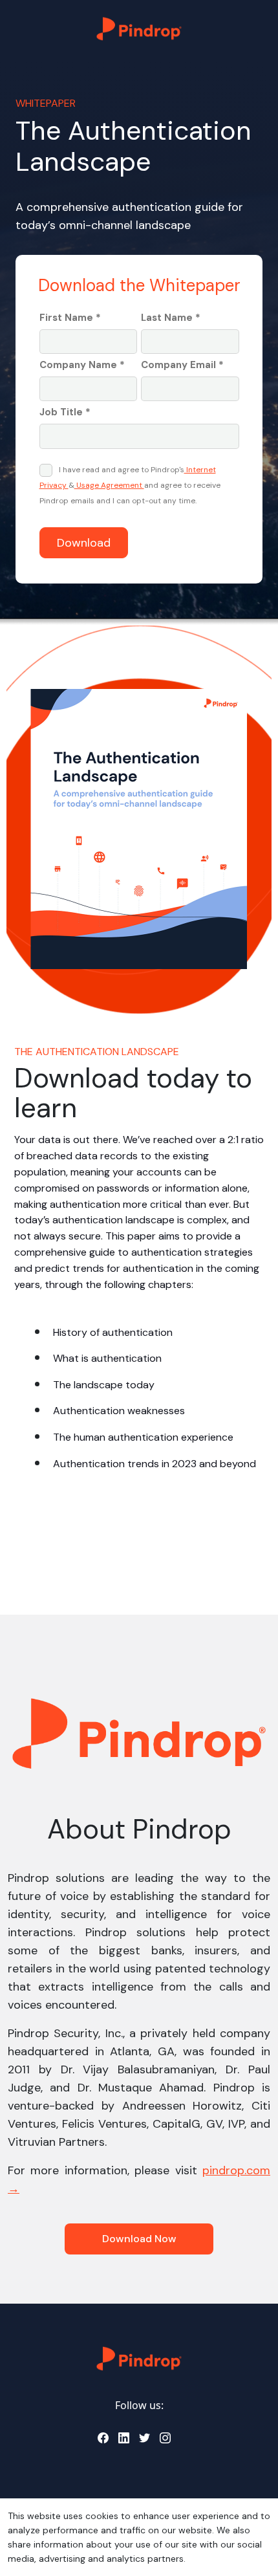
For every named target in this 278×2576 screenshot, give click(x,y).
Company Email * (182, 365)
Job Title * (65, 412)
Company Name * (82, 365)
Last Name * (171, 318)
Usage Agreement (109, 485)
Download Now (139, 2239)
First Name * (70, 318)
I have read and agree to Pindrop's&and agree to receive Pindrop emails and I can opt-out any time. (130, 485)
